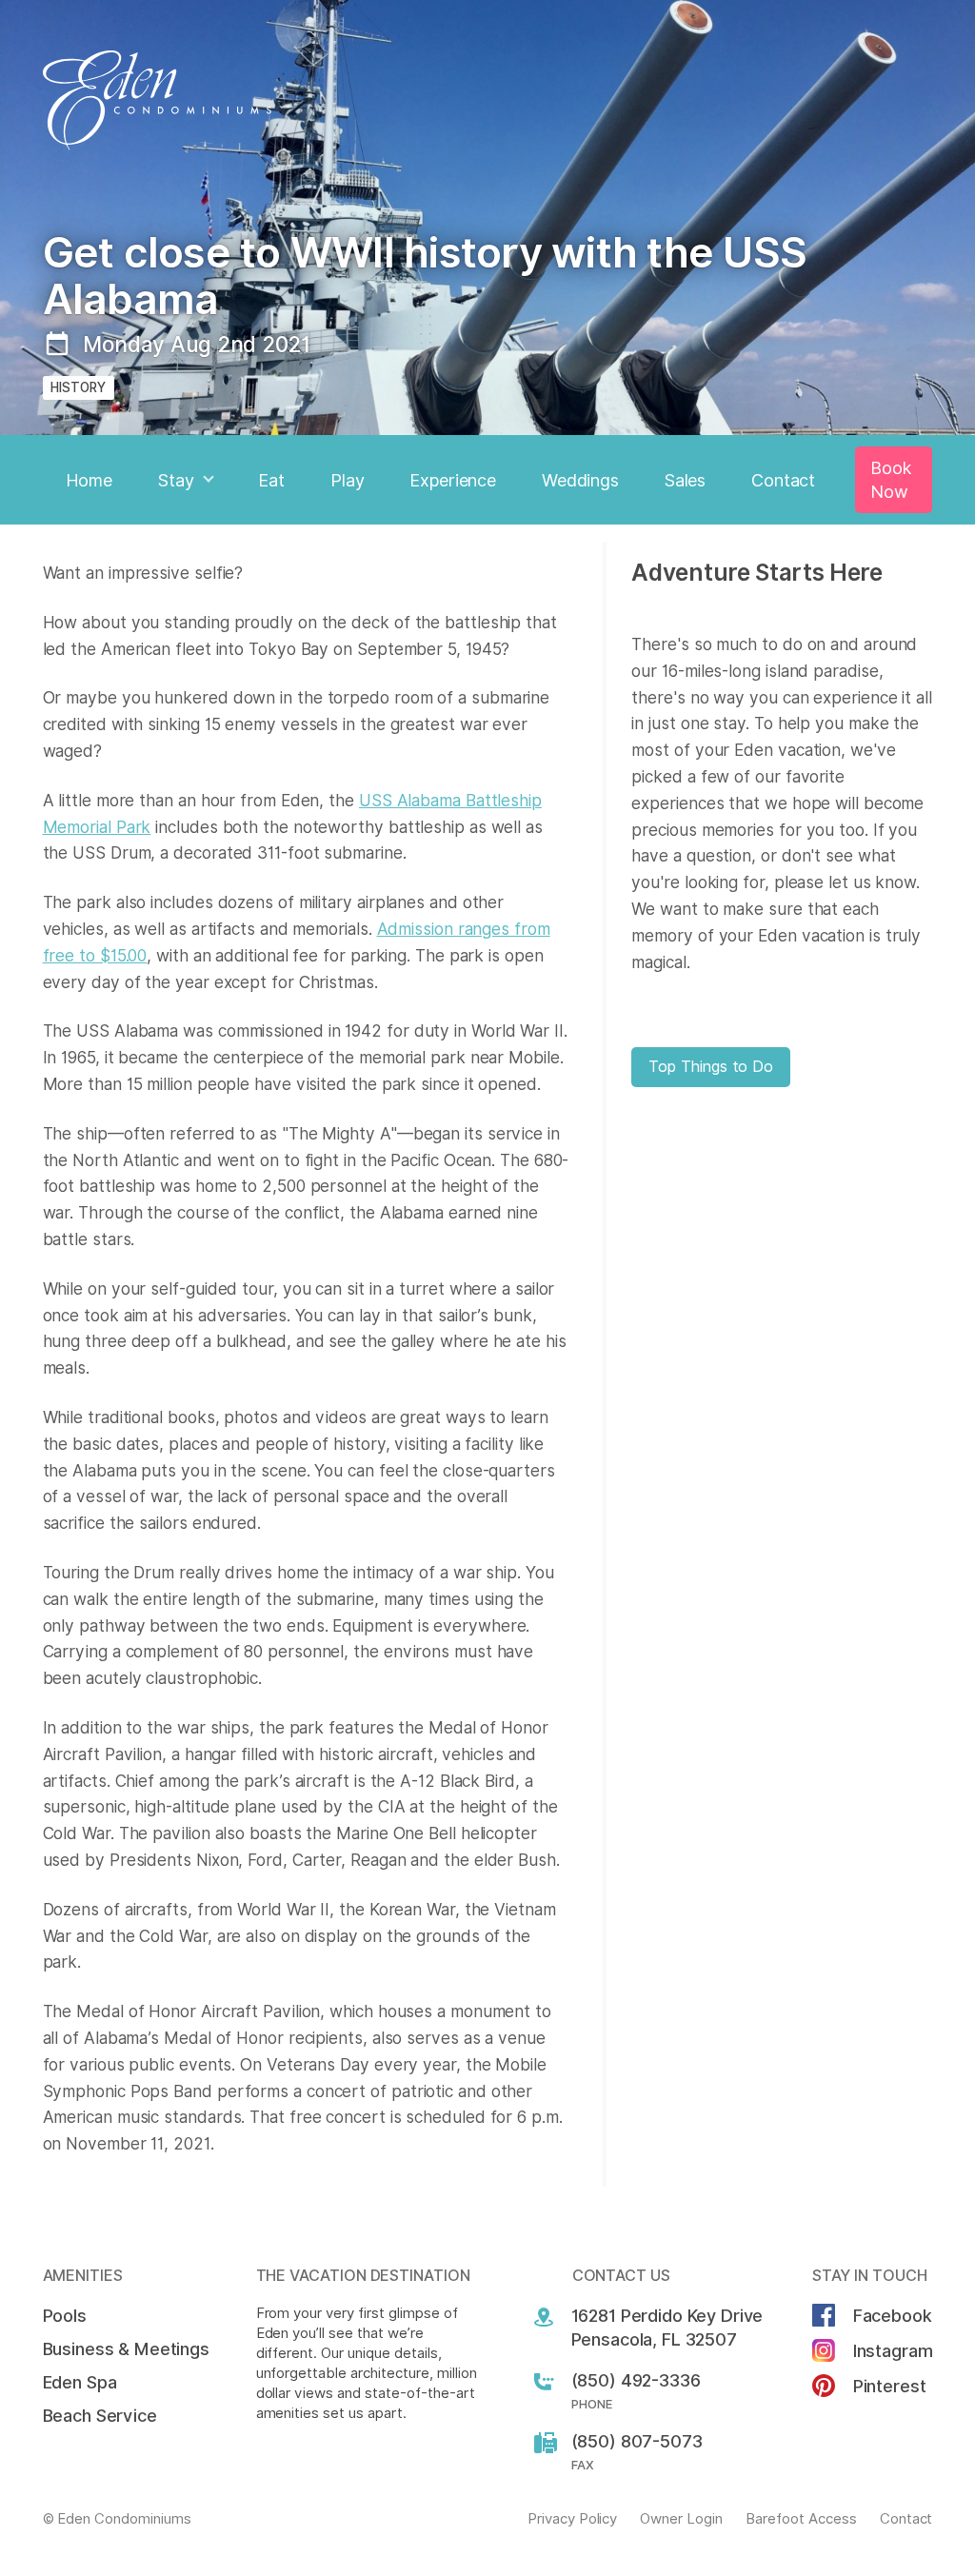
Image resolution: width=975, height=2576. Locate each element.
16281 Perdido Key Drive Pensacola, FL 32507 (667, 2328)
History (78, 387)
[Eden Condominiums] (488, 100)
